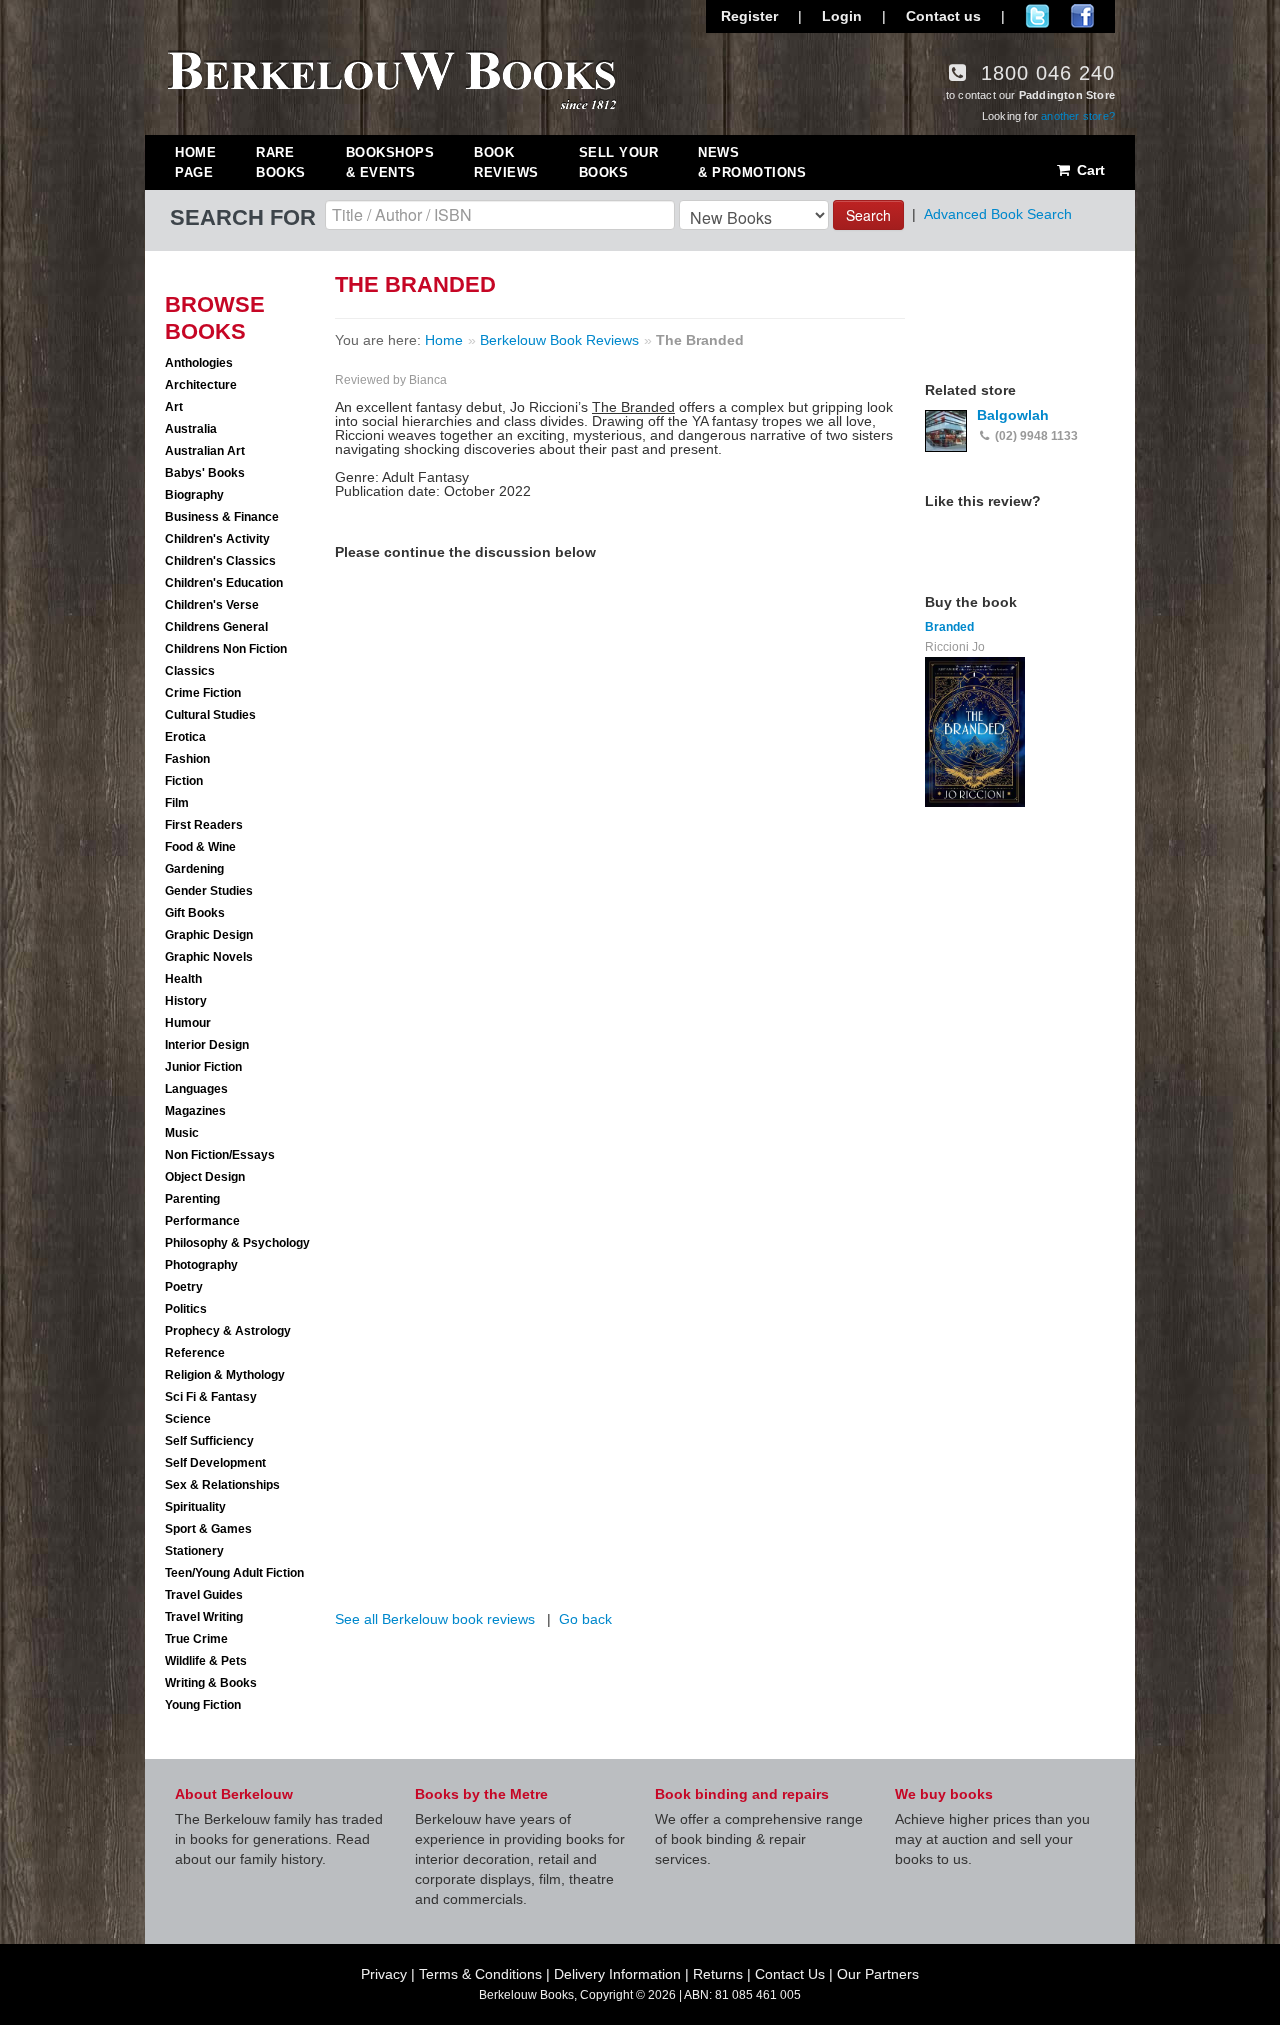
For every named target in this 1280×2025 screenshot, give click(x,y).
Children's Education (224, 583)
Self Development (215, 1463)
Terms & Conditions (480, 1974)
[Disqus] (620, 817)
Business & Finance (222, 517)
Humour (188, 1023)
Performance (202, 1221)
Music (182, 1133)
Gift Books (195, 913)
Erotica (185, 737)
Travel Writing (204, 1617)
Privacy (384, 1974)
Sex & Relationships (222, 1485)
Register (749, 16)
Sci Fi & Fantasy (211, 1397)
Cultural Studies (210, 715)
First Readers (204, 825)
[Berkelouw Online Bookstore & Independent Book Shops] (392, 78)
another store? (1078, 116)
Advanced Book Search (998, 214)
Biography (194, 495)
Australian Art (205, 451)
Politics (186, 1309)
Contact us (943, 16)
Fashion (187, 759)
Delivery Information (617, 1974)
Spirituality (195, 1507)
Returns (718, 1974)
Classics (190, 671)
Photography (201, 1265)
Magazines (195, 1111)
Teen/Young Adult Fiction (234, 1573)
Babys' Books (205, 473)
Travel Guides (204, 1595)
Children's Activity (217, 539)
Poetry (184, 1287)
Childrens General (216, 627)
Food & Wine (200, 847)
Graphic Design (209, 935)
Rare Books (281, 162)
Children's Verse (212, 605)
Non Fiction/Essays (220, 1155)
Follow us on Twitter (1037, 16)
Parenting (192, 1199)
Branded (949, 627)
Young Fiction (203, 1705)
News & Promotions (752, 162)
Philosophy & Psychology (237, 1243)
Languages (196, 1089)
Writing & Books (211, 1683)
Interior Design (207, 1045)
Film (177, 803)
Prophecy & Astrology (228, 1331)
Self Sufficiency (209, 1441)
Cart (1089, 170)
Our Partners (878, 1974)
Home (444, 340)
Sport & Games (208, 1529)
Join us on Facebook (1082, 16)
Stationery (194, 1551)
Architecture (201, 385)
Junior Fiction (203, 1067)
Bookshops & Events (390, 162)
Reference (195, 1353)
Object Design (205, 1177)
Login (842, 16)
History (186, 1001)
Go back (585, 1619)
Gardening (194, 869)
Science (188, 1419)
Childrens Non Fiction (226, 649)
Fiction (184, 781)
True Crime (196, 1639)
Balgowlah (1013, 415)
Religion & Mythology (225, 1375)
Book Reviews (506, 162)
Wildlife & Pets (206, 1661)
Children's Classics (220, 561)
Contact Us (790, 1974)
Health (183, 979)
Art (174, 407)
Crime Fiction (203, 693)
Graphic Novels (209, 957)
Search (868, 215)
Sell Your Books (619, 162)
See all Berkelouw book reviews (435, 1619)
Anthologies (199, 363)
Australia (191, 429)
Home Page (195, 162)
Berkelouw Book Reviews (559, 340)
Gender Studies (209, 891)
